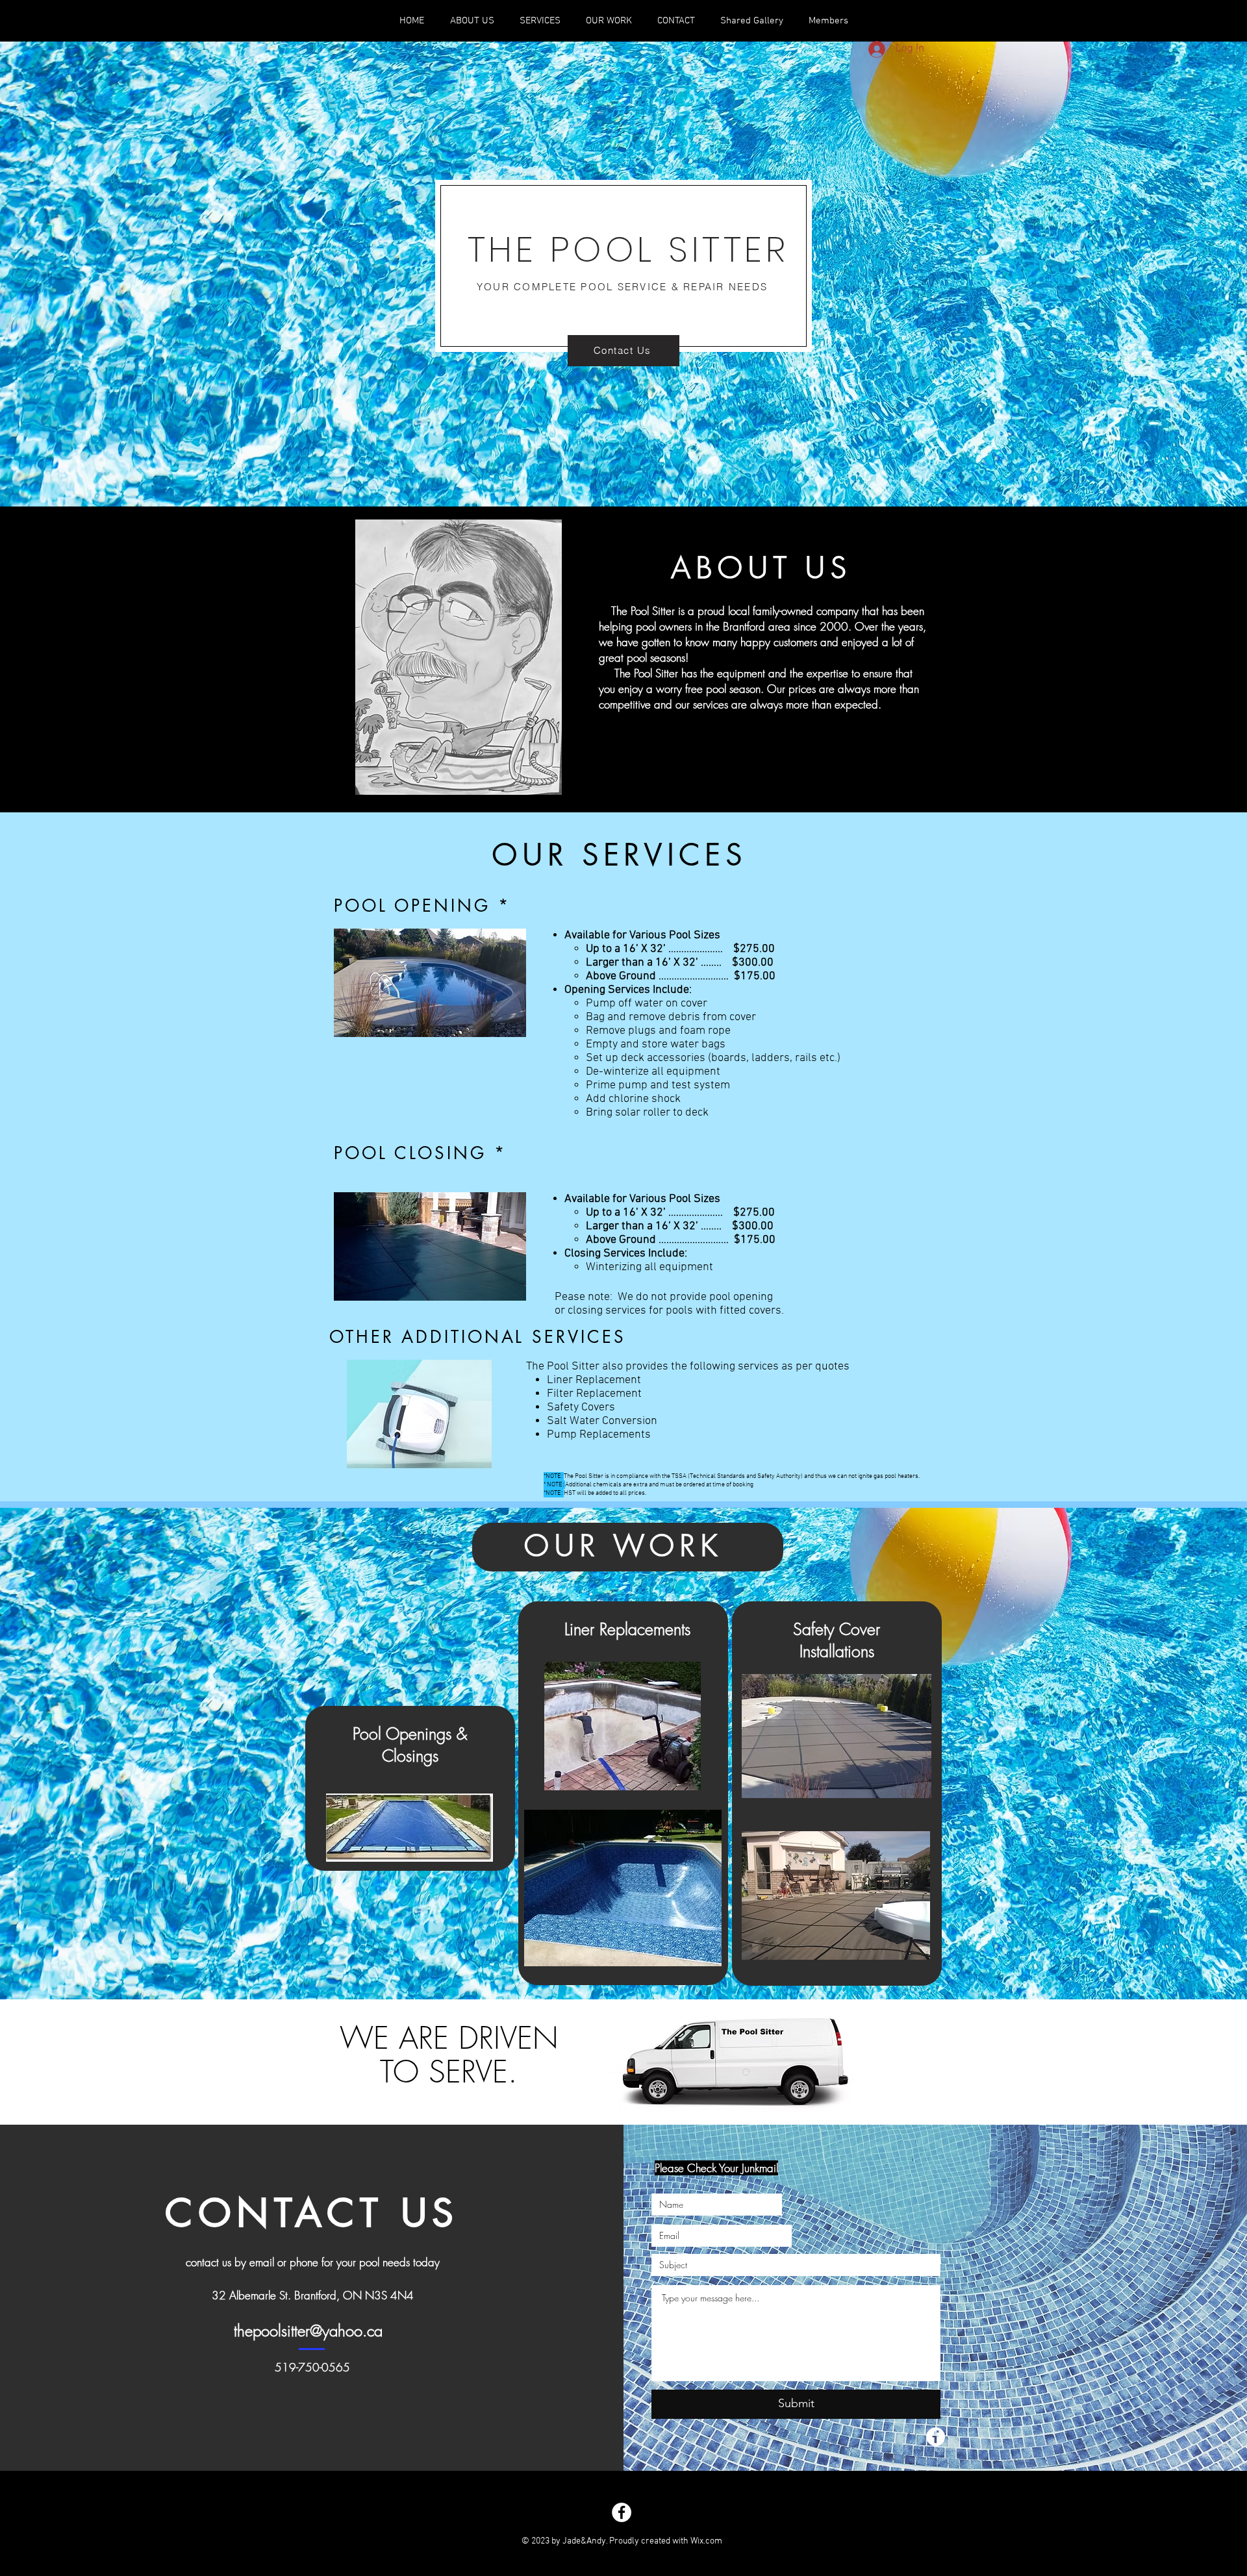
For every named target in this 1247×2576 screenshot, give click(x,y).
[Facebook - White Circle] (622, 2512)
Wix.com (706, 2541)
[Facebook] (936, 2437)
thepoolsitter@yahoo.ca (308, 2331)
